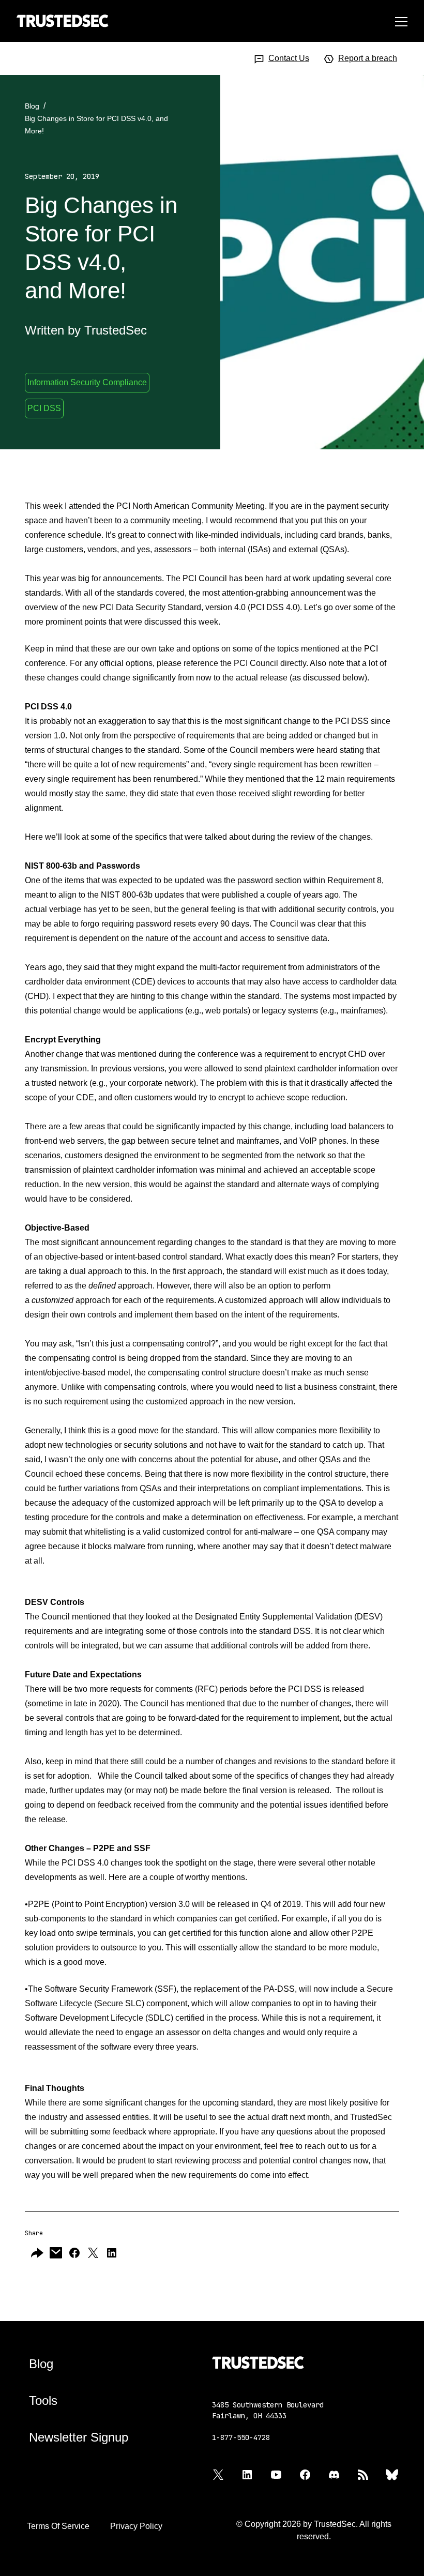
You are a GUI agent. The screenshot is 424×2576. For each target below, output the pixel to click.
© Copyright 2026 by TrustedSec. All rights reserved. (314, 2530)
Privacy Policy (136, 2526)
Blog (32, 106)
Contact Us (289, 58)
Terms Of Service (58, 2526)
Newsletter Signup (79, 2437)
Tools (43, 2400)
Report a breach (368, 58)
